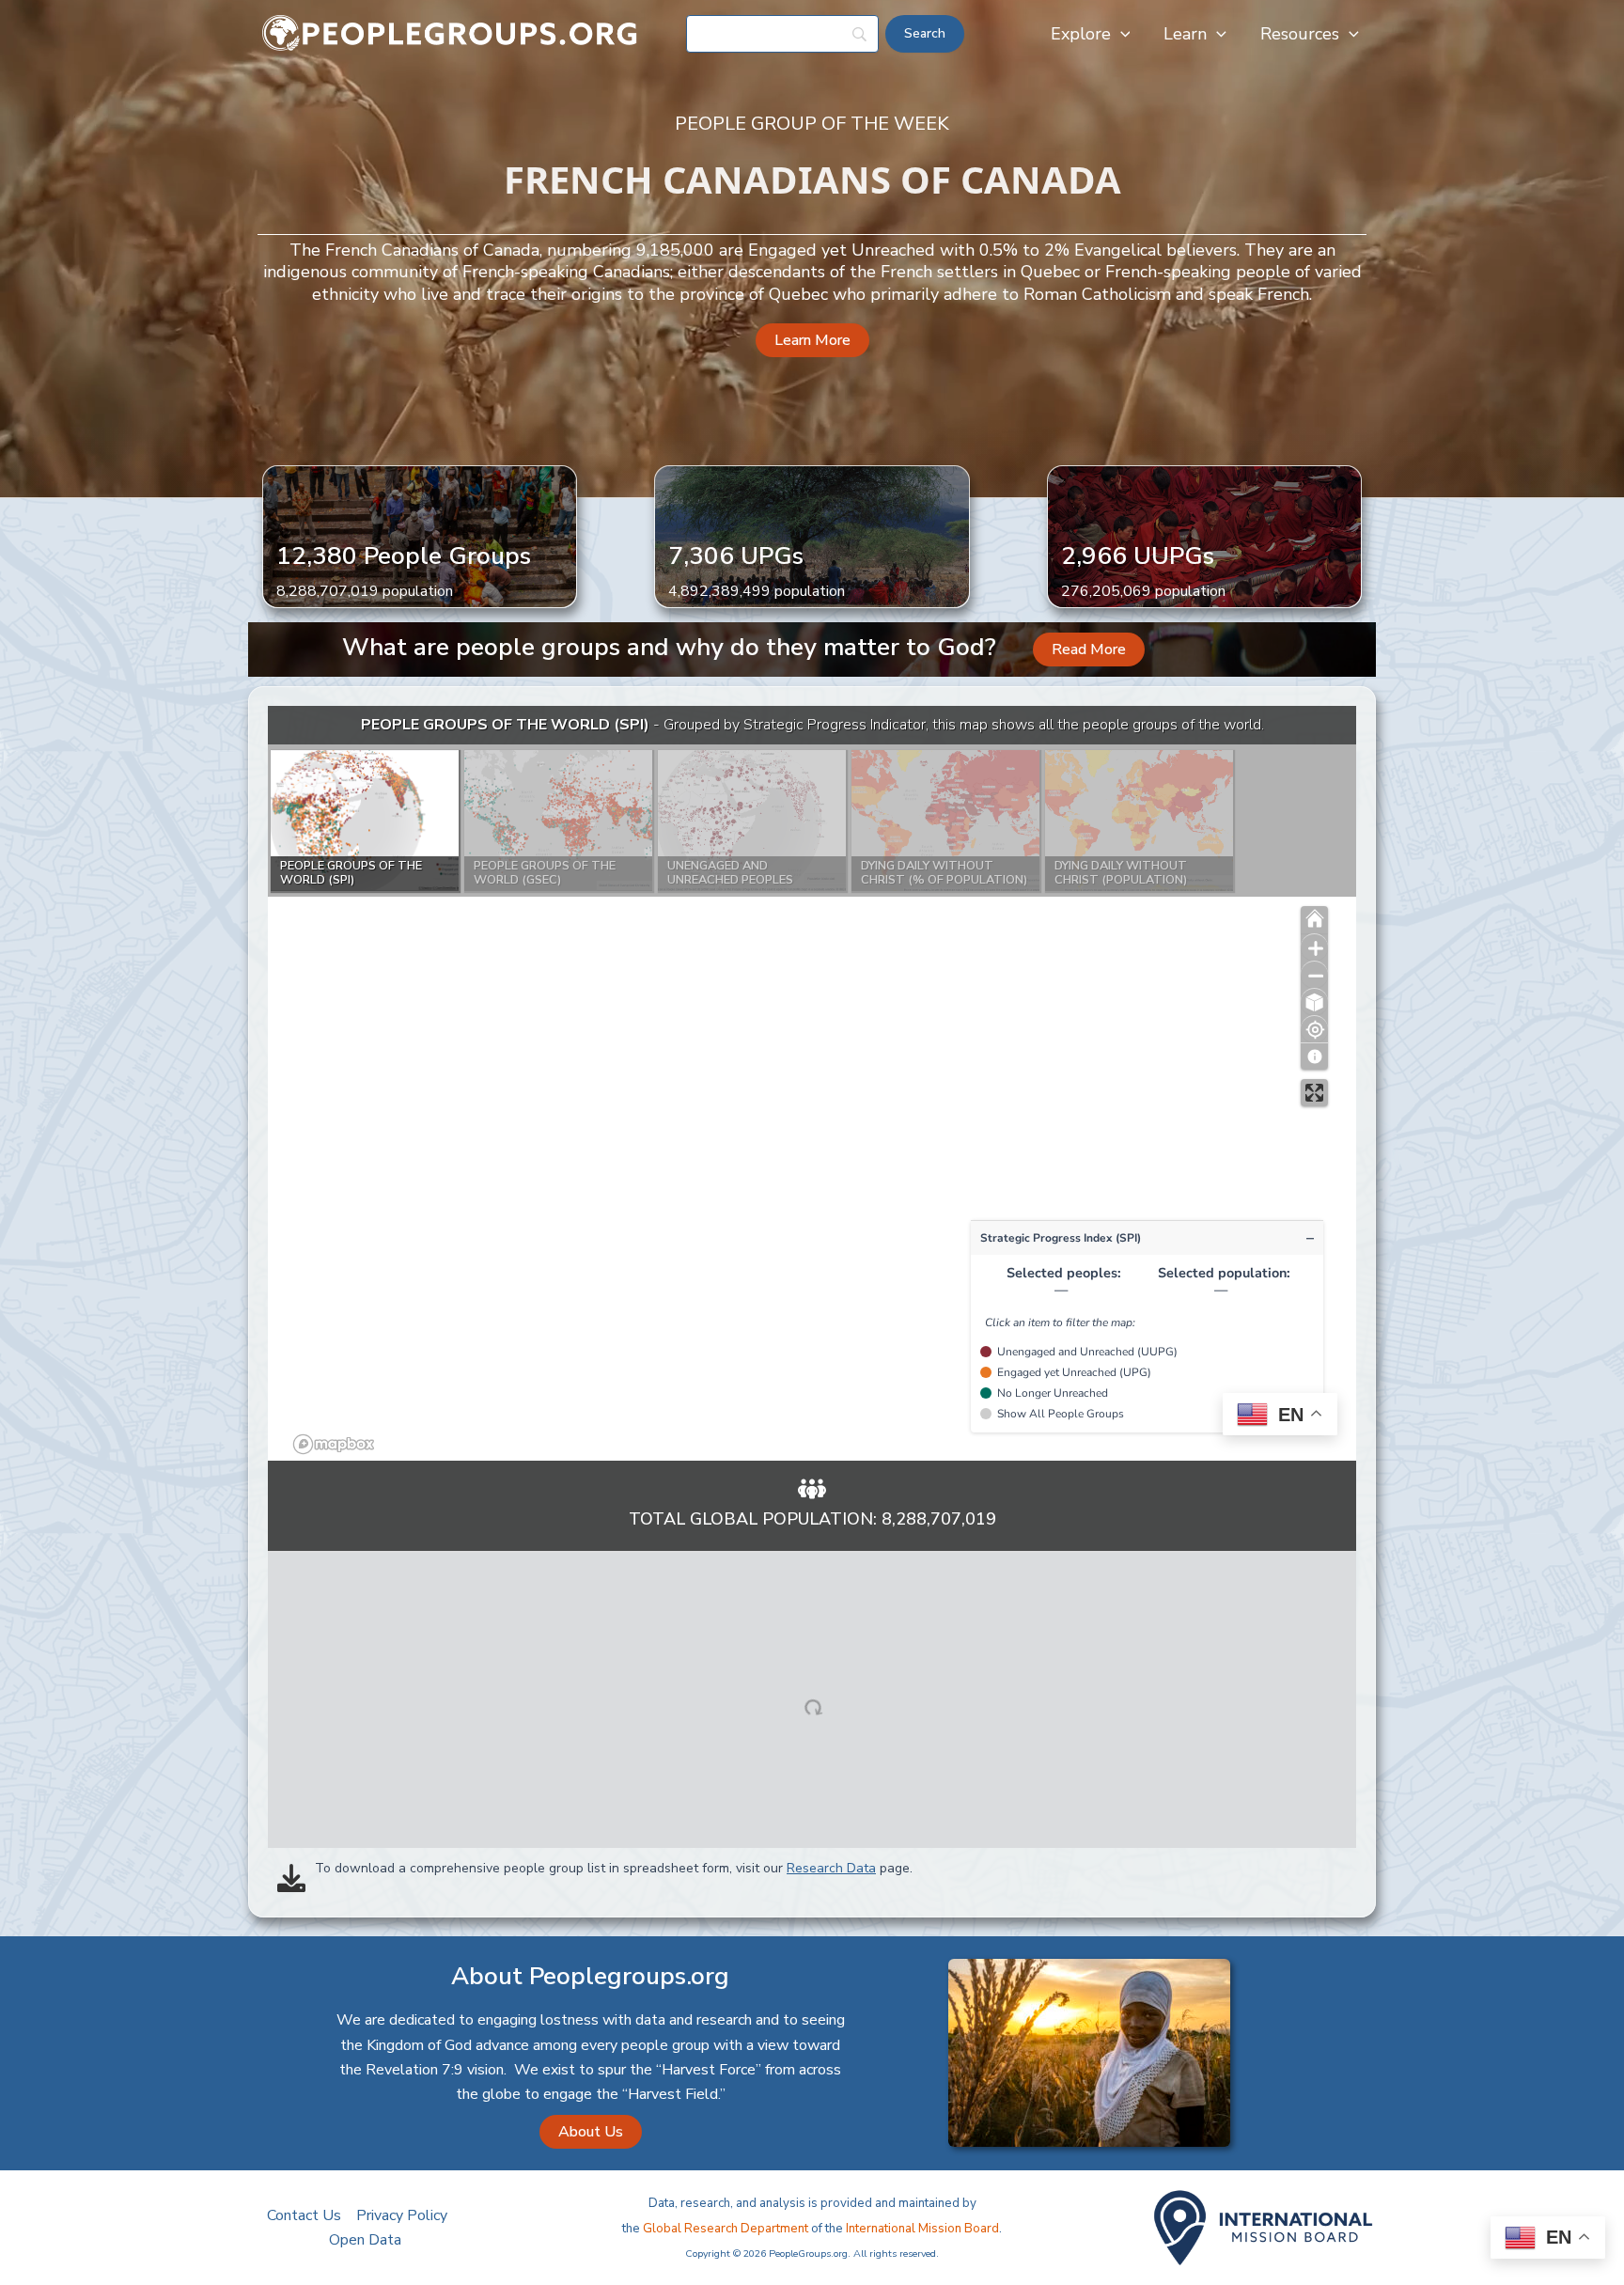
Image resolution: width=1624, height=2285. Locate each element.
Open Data (365, 2240)
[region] (812, 1083)
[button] (1121, 34)
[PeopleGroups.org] (450, 33)
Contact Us (304, 2215)
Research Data (831, 1868)
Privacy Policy (402, 2215)
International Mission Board (922, 2229)
